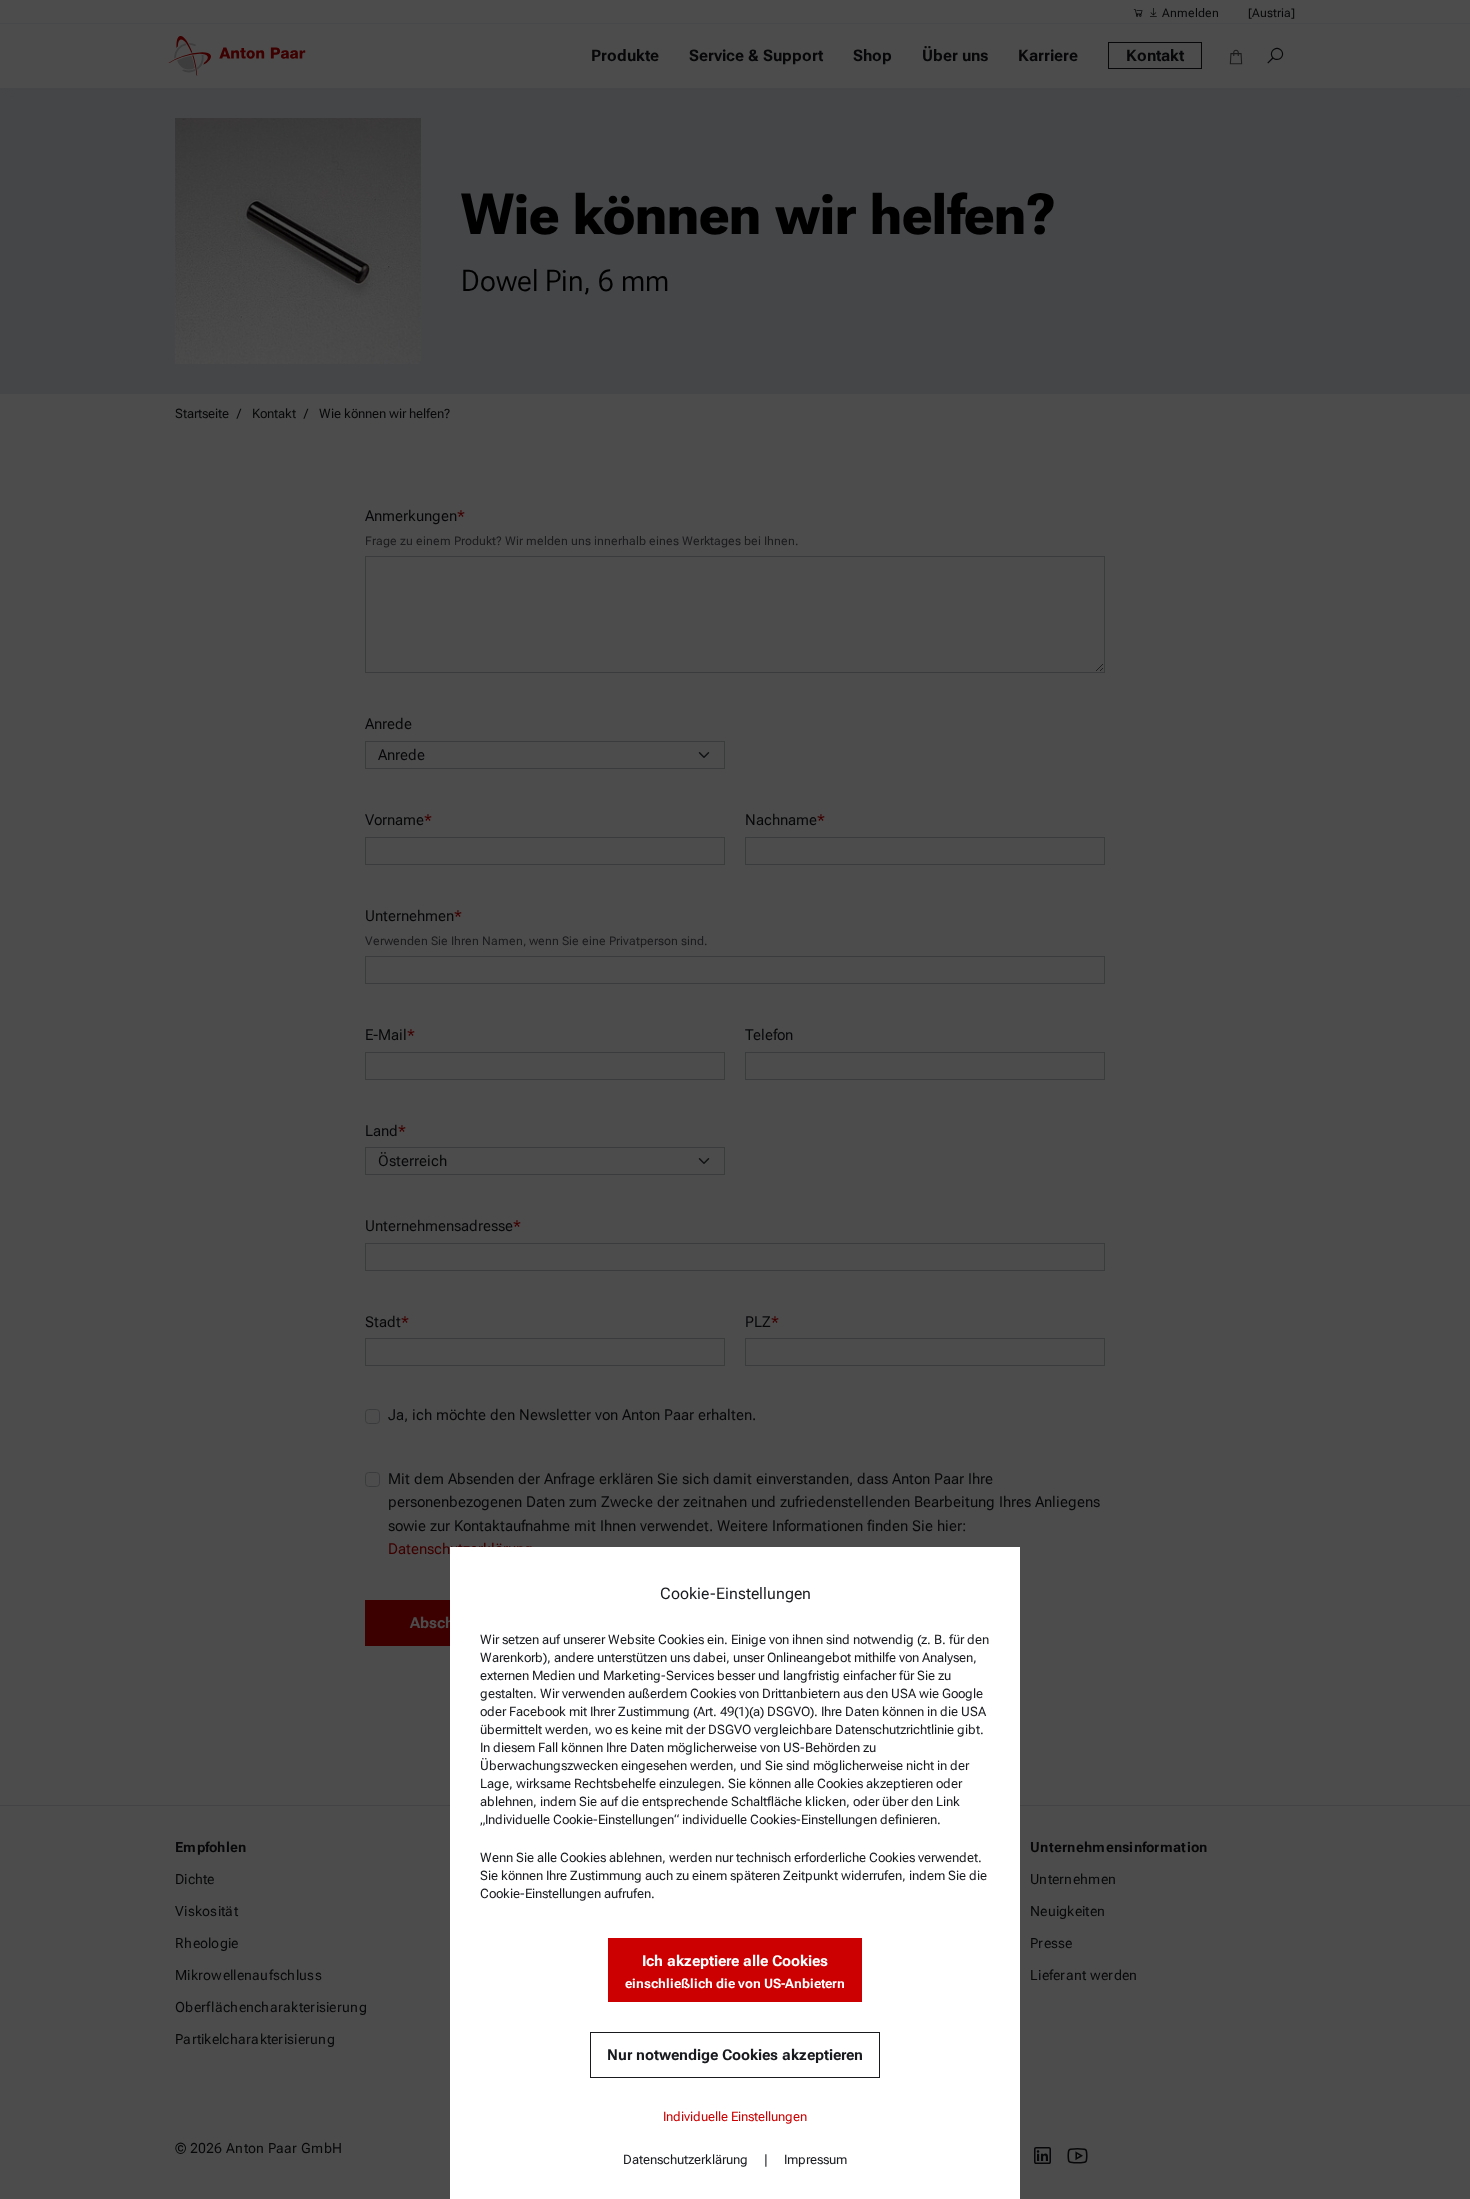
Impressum (815, 2159)
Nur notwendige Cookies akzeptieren (735, 2055)
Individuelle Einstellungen (735, 2116)
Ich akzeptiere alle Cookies (735, 1971)
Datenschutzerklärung (685, 2159)
